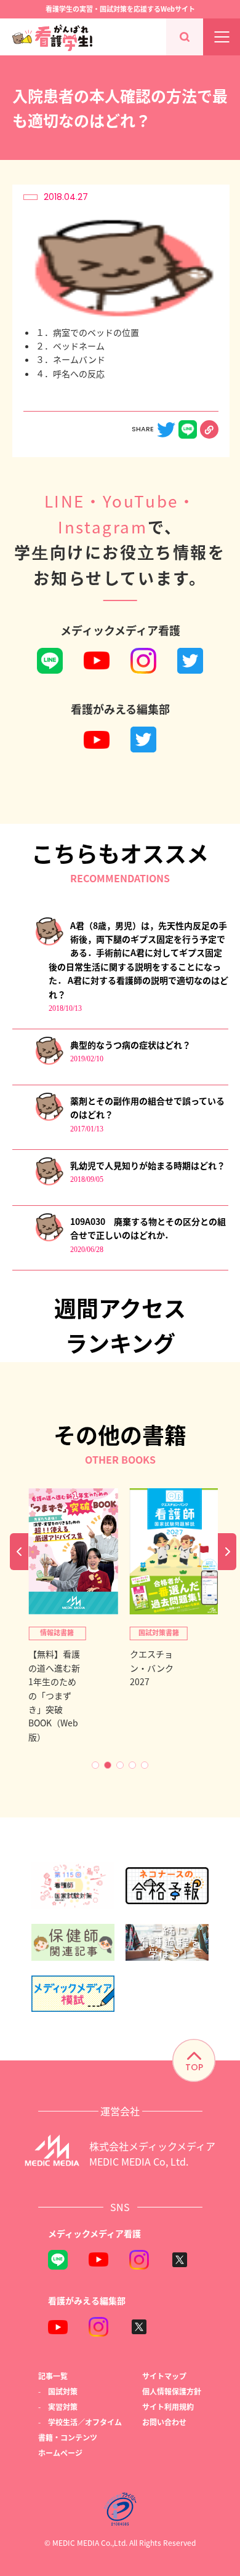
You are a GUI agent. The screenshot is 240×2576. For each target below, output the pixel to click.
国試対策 (63, 2391)
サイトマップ (164, 2376)
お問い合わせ (164, 2422)
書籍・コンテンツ (68, 2437)
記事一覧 (53, 2376)
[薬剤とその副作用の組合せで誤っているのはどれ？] (49, 1118)
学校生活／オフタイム (85, 2422)
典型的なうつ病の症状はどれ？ (130, 1045)
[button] (95, 1765)
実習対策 (63, 2407)
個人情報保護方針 (172, 2391)
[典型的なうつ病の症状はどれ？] (49, 1062)
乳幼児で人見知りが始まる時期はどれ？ (148, 1165)
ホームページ (60, 2453)
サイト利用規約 (168, 2407)
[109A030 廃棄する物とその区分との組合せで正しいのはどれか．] (49, 1239)
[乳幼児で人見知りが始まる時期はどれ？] (49, 1183)
